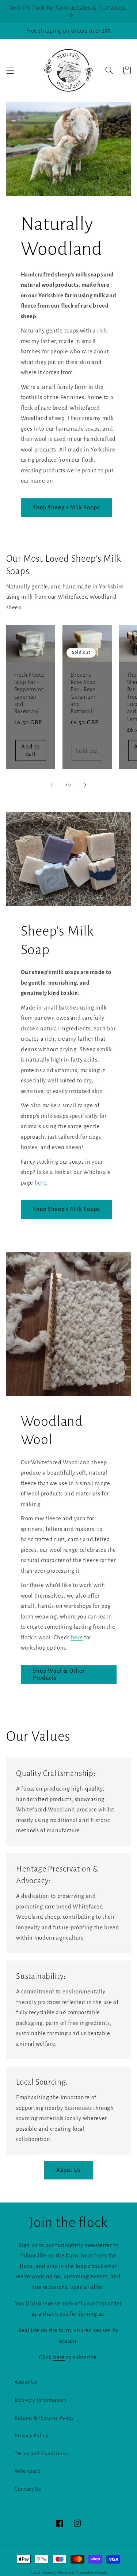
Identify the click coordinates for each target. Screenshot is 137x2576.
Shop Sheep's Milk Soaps (66, 508)
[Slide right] (85, 785)
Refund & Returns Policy (44, 2418)
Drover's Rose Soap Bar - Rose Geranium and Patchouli (83, 693)
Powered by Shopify (92, 2573)
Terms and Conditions (41, 2454)
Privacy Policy (31, 2436)
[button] (10, 70)
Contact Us (28, 2489)
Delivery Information (40, 2400)
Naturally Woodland (58, 2573)
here (41, 1183)
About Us (68, 2170)
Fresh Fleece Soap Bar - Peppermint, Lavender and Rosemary (30, 693)
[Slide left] (52, 785)
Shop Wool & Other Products (59, 1674)
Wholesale (28, 2471)
